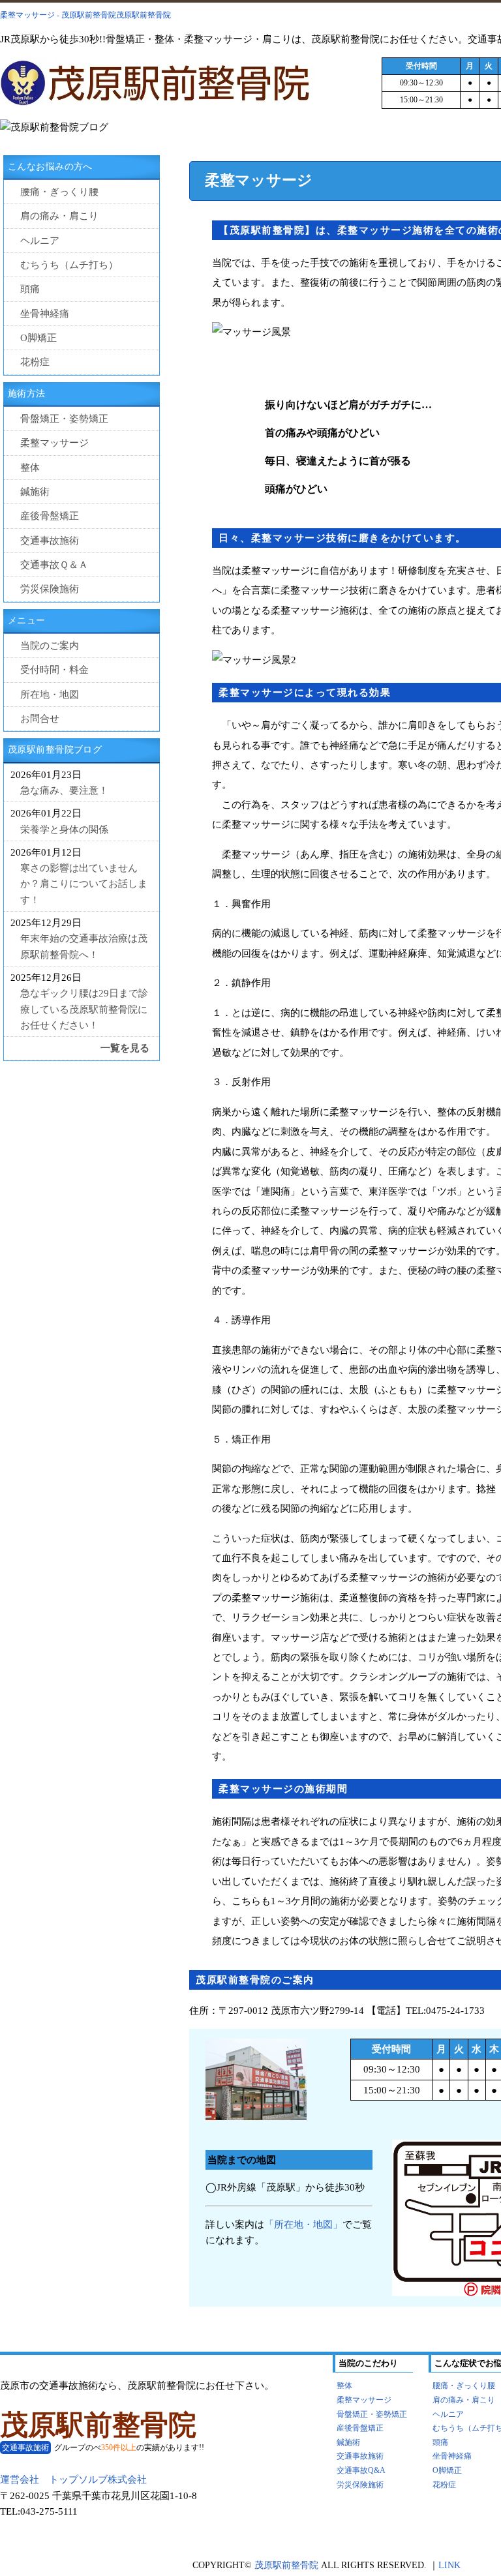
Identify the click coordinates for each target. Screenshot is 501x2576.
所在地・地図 (50, 694)
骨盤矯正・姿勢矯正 (64, 418)
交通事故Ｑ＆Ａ (54, 564)
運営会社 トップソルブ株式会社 (73, 2479)
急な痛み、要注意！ (64, 790)
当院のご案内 (50, 645)
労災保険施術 (50, 589)
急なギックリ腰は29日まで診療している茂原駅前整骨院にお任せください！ (84, 1009)
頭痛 (30, 289)
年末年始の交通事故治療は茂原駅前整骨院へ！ (84, 946)
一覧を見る (125, 1048)
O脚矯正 (38, 337)
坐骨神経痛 (45, 313)
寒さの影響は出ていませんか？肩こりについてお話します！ (84, 884)
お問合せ (40, 718)
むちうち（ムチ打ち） (69, 264)
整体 (30, 467)
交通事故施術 (50, 540)
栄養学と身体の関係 (64, 829)
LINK (449, 2565)
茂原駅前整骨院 (98, 2425)
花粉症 (35, 362)
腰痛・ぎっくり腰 (59, 191)
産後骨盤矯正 (50, 516)
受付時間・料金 (54, 669)
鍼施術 (35, 491)
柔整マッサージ (54, 442)
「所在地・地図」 (303, 2224)
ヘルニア (40, 240)
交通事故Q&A (361, 2470)
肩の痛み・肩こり (59, 216)
